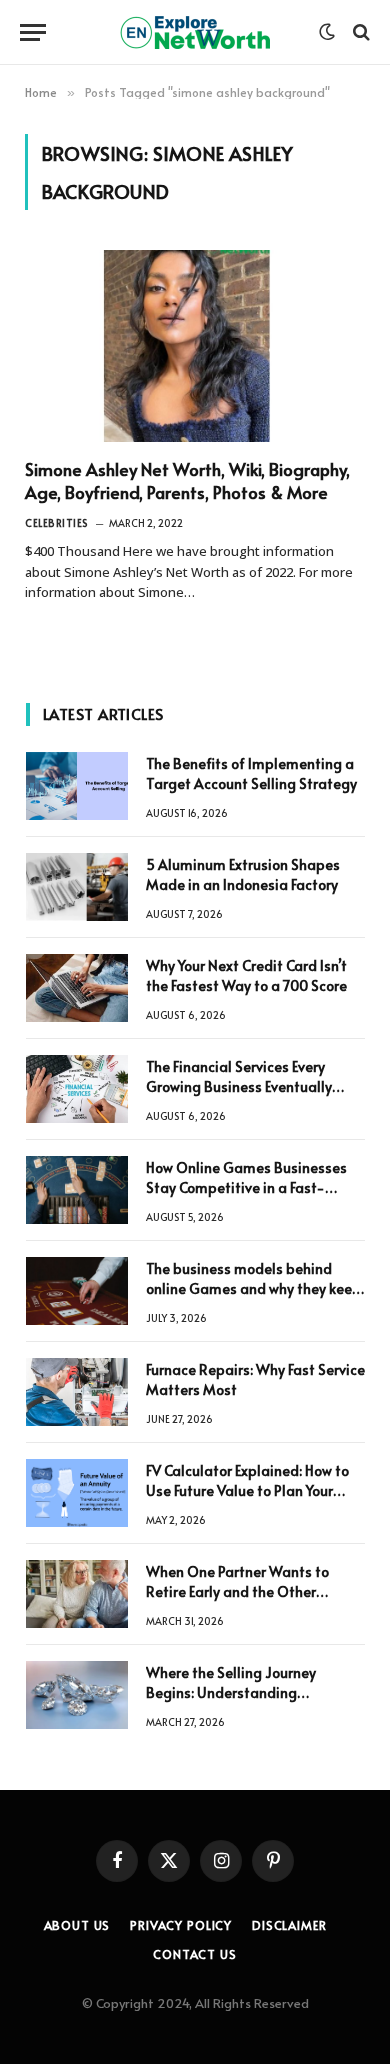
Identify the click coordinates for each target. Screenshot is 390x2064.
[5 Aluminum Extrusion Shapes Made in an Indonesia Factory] (77, 887)
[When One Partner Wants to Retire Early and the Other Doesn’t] (77, 1594)
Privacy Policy (181, 1925)
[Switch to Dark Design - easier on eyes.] (327, 32)
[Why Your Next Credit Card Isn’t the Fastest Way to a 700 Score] (77, 988)
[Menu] (33, 32)
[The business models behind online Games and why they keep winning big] (77, 1291)
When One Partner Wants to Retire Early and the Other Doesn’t (237, 1591)
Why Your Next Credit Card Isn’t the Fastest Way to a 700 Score (246, 975)
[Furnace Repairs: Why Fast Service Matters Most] (77, 1392)
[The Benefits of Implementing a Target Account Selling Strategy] (77, 786)
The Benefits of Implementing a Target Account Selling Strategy (251, 773)
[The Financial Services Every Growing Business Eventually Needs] (77, 1089)
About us (77, 1925)
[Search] (359, 32)
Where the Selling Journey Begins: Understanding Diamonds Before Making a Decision (236, 1702)
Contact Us (194, 1954)
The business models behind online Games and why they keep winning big (253, 1288)
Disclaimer (289, 1925)
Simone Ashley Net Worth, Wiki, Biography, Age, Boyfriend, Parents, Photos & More (187, 480)
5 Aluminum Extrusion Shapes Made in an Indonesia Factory (243, 874)
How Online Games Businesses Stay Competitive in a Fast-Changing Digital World (246, 1187)
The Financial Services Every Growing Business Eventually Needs (239, 1086)
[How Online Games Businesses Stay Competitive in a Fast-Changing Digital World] (77, 1190)
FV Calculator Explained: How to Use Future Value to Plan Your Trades (247, 1490)
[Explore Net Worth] (195, 32)
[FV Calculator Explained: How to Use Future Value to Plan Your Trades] (77, 1493)
